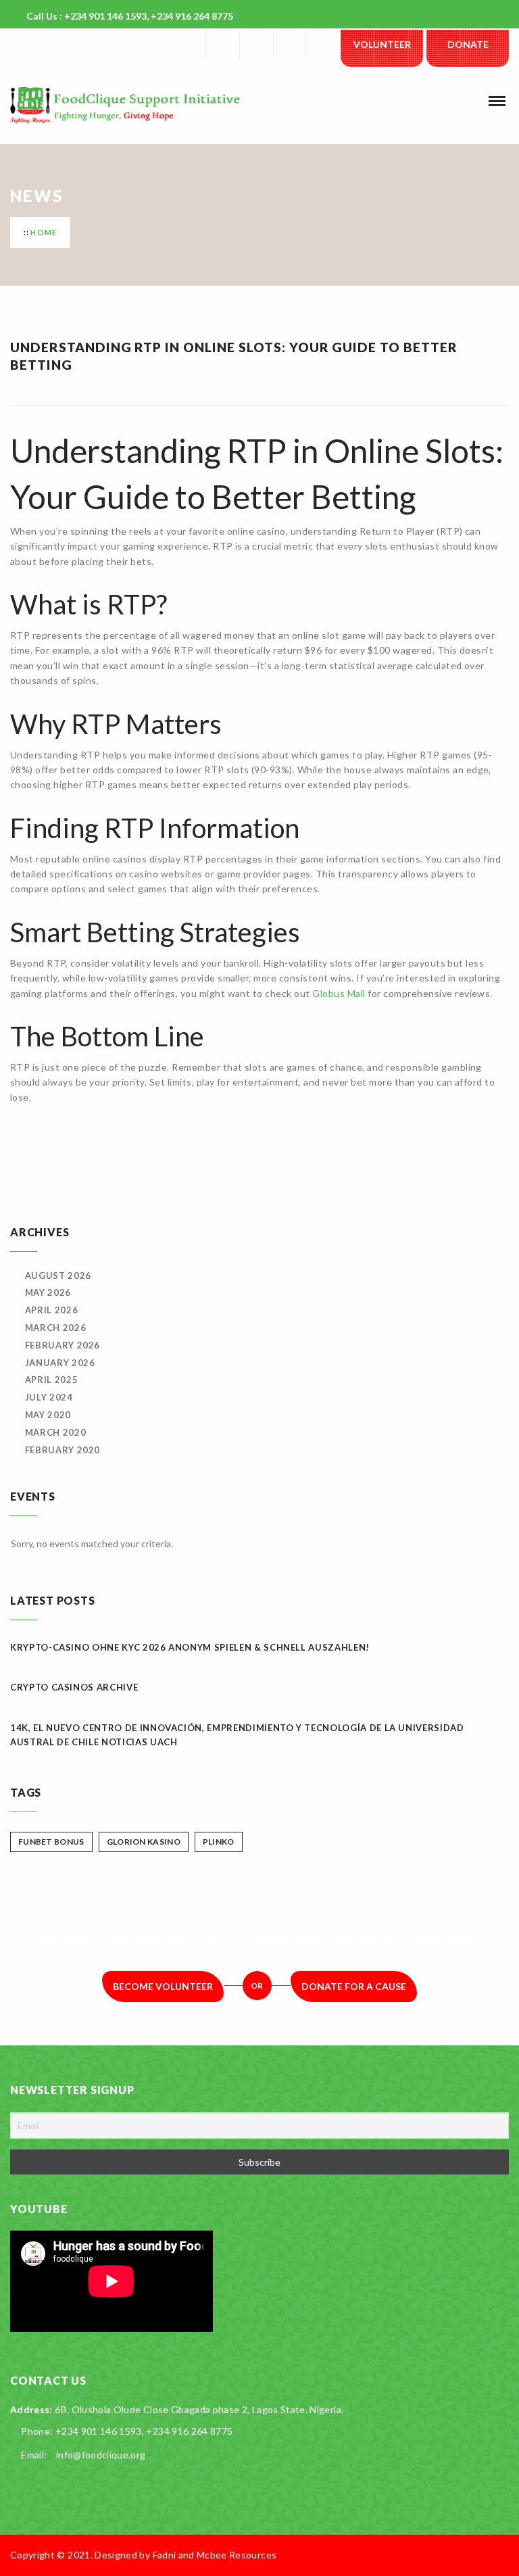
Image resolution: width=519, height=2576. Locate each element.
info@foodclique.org (101, 2455)
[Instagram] (290, 45)
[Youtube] (324, 45)
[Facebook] (222, 45)
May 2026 (48, 1292)
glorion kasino (144, 1842)
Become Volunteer (163, 1986)
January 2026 (60, 1363)
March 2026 (55, 1328)
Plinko (219, 1842)
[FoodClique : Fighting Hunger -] (145, 105)
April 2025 (51, 1380)
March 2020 (55, 1432)
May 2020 (48, 1415)
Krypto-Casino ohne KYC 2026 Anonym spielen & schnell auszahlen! (190, 1647)
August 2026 (58, 1275)
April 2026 (51, 1310)
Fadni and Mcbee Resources (215, 2555)
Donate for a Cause (354, 1986)
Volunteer (382, 44)
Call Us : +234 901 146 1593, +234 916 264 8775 (130, 16)
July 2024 (49, 1397)
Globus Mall (339, 993)
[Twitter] (256, 45)
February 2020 (63, 1450)
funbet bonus (51, 1842)
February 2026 (63, 1345)
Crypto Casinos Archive (74, 1687)
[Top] (502, 2555)
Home (44, 232)
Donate (468, 44)
